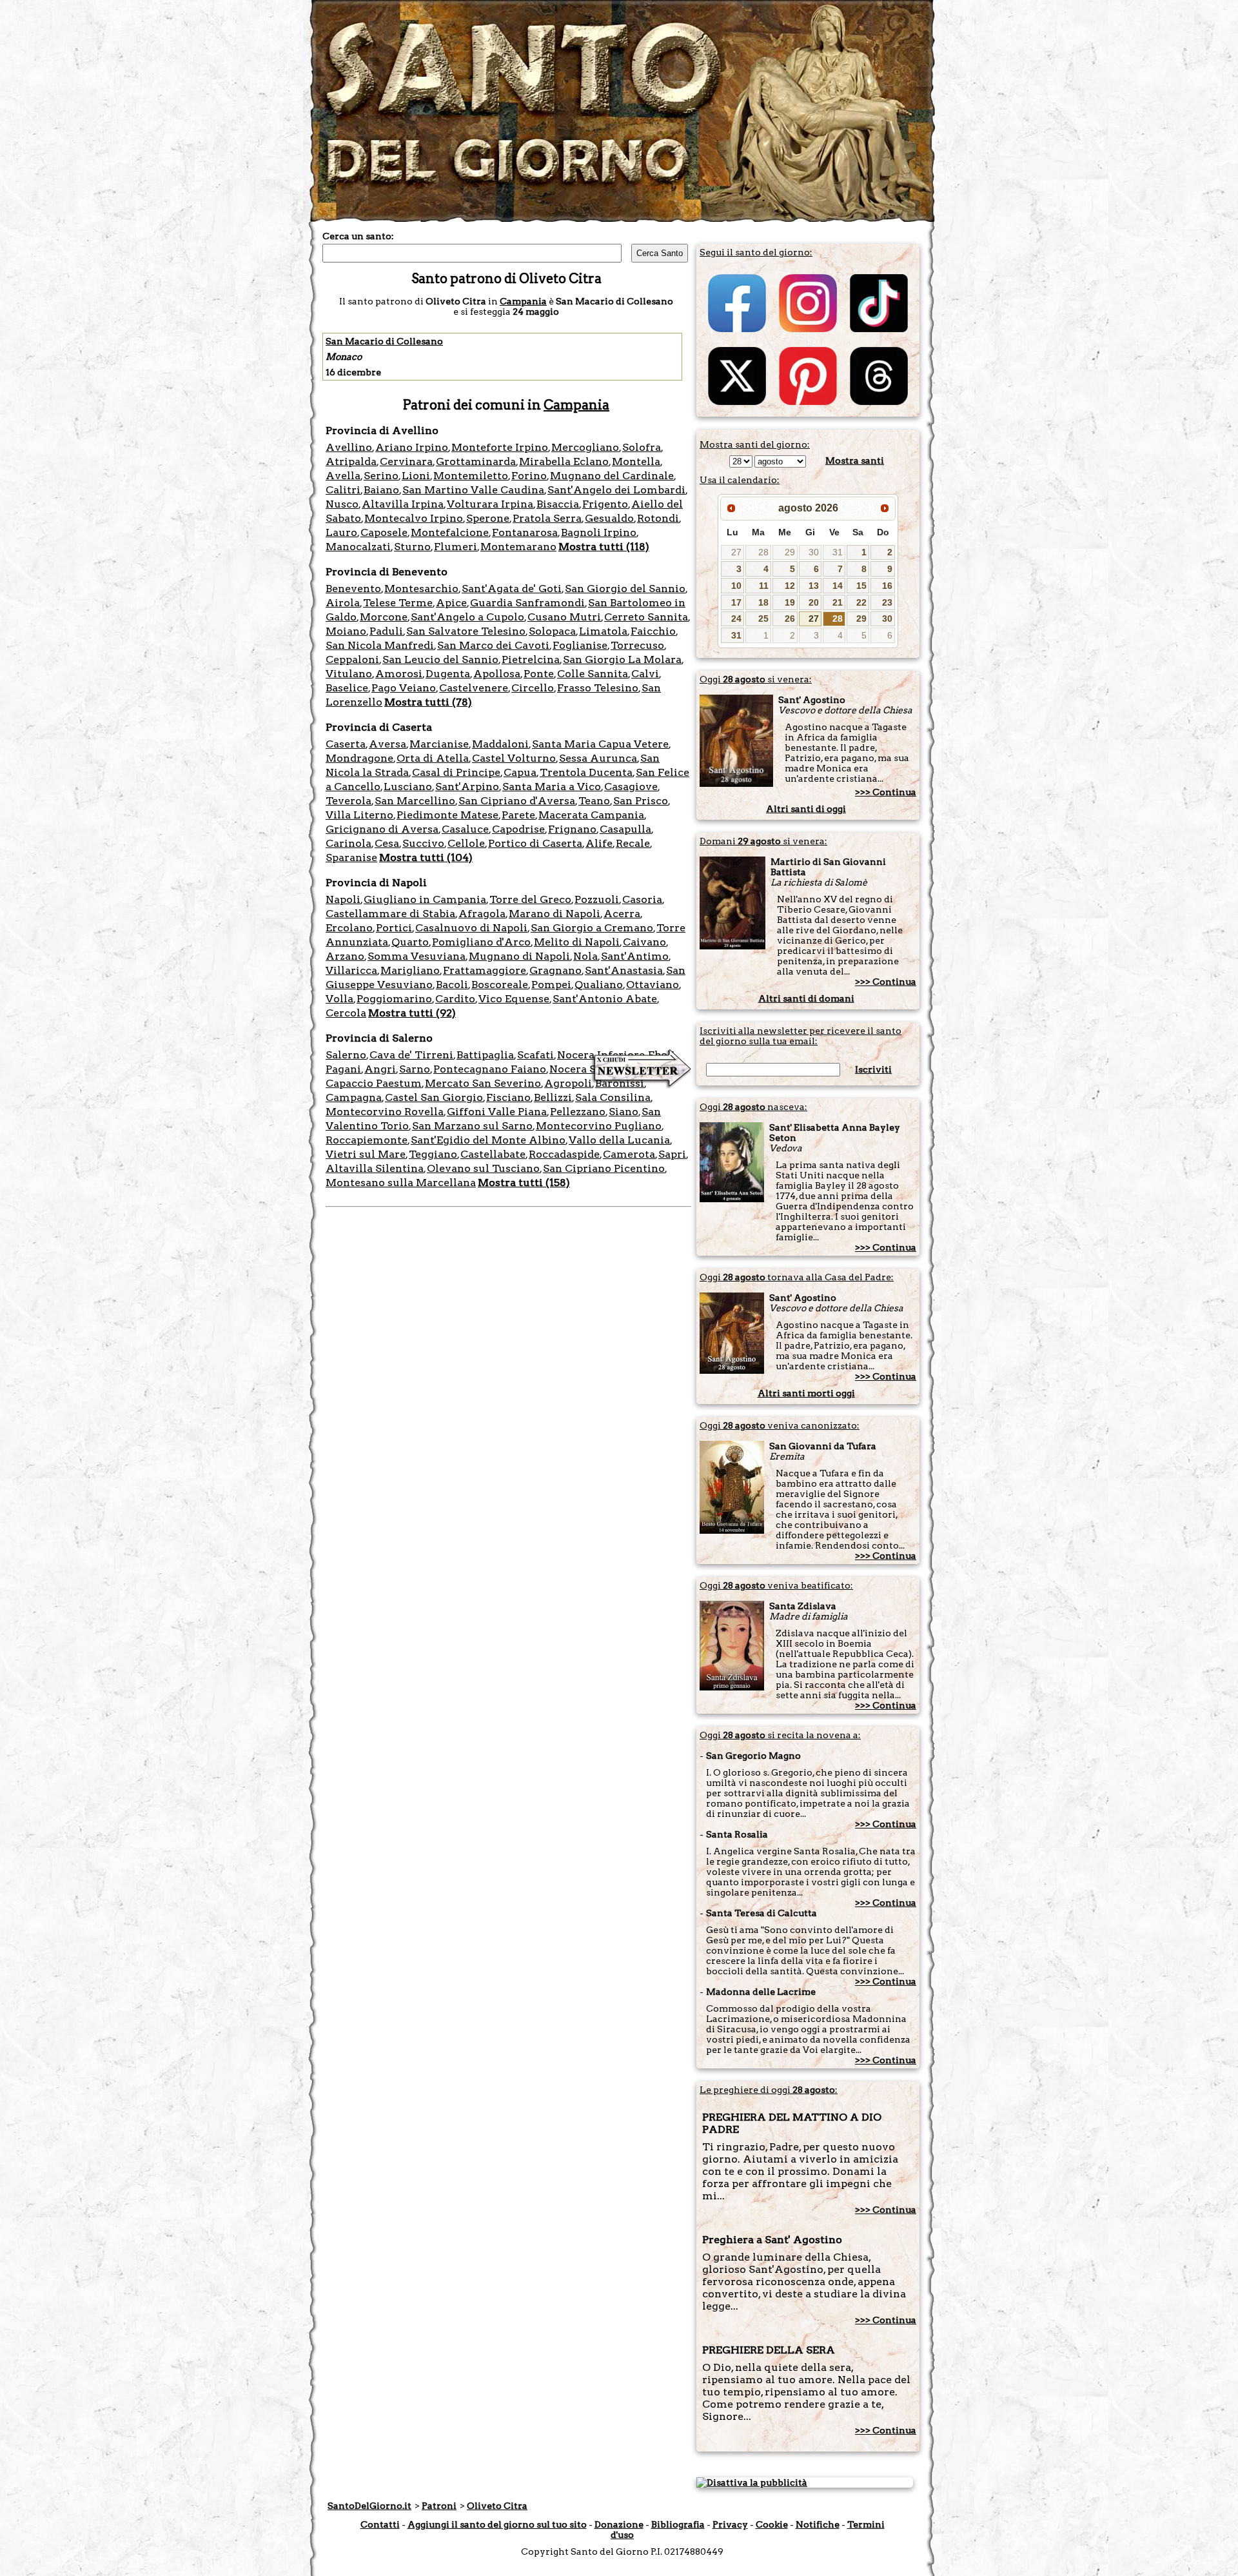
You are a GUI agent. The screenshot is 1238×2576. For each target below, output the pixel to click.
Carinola (349, 843)
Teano (594, 801)
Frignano (572, 829)
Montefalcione (450, 532)
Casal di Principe (456, 772)
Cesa (387, 843)
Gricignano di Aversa (382, 829)
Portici (394, 928)
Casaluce (465, 829)
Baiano (381, 490)
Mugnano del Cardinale (612, 476)
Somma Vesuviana (417, 956)
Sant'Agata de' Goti (512, 589)
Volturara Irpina (490, 504)
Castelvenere (474, 688)
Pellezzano (578, 1112)
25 (763, 619)
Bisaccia (558, 504)
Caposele (384, 532)
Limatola (603, 631)
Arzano (345, 956)
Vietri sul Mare (366, 1154)
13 (814, 586)
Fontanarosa (525, 532)
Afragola (482, 914)
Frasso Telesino (598, 688)
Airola (343, 603)
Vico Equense (514, 999)
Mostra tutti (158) (524, 1183)
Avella (343, 476)
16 (887, 586)
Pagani (343, 1069)
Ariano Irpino (412, 447)
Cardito (455, 999)
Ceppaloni (352, 659)
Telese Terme (398, 603)
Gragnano (555, 970)
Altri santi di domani (806, 998)
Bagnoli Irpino (599, 532)
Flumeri (456, 547)
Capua (520, 772)
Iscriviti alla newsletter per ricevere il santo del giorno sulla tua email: (801, 1036)
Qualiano (599, 985)
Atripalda (351, 461)
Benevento (353, 589)
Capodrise (518, 829)
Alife (599, 843)
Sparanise (351, 857)
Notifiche (818, 2524)
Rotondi (658, 518)
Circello (533, 688)
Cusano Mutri (564, 617)
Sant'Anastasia (624, 970)
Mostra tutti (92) (412, 1013)
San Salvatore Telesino (466, 631)
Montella (636, 461)
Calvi (645, 674)
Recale (633, 843)
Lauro (341, 532)
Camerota (629, 1154)
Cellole (466, 843)
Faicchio (653, 631)
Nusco (342, 504)
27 (736, 552)
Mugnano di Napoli (519, 956)
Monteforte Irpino (500, 447)
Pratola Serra (547, 518)
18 (763, 602)
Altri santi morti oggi (806, 1393)
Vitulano (349, 674)
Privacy (730, 2524)
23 (887, 602)
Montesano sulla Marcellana (401, 1183)
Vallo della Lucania (619, 1140)
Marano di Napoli (555, 914)
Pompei (551, 985)
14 (838, 586)
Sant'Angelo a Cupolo (467, 617)
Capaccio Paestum (374, 1083)
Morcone (384, 617)
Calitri (343, 490)
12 (790, 586)
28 (763, 552)
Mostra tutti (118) (604, 547)
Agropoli (568, 1083)
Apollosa (497, 674)
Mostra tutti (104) (426, 857)
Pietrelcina (531, 659)
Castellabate (493, 1154)
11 (764, 586)
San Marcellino (415, 801)
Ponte (539, 674)
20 (814, 602)
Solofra (642, 447)
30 (814, 552)
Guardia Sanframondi (527, 603)
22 (861, 602)
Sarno (415, 1069)
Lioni (416, 476)
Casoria (642, 899)
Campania (523, 301)
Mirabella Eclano (564, 461)
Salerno (346, 1055)
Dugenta (448, 674)
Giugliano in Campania (425, 899)
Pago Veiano (404, 688)
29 (790, 552)
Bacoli (452, 985)
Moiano (346, 631)
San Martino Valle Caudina (473, 490)
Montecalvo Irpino (414, 518)
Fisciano (508, 1097)
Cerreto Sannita (646, 617)
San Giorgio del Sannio (625, 589)
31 (838, 552)
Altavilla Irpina (403, 504)
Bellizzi (553, 1097)
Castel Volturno (514, 758)
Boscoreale (500, 985)
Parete (518, 815)
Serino (381, 476)
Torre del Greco (530, 899)
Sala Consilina (613, 1097)
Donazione (619, 2524)
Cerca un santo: (358, 236)
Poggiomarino (394, 999)
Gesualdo (609, 518)
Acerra (622, 914)
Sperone (488, 518)
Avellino (349, 447)
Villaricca (351, 970)
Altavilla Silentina (375, 1168)
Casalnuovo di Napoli (471, 928)
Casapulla (625, 829)
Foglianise (580, 645)
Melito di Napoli (577, 942)
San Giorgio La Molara (622, 659)
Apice (451, 603)
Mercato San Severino (483, 1083)
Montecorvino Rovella (385, 1112)
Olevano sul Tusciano (483, 1168)
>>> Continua (886, 792)
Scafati (535, 1055)
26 (790, 619)
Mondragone (359, 758)
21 (838, 602)
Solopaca (552, 631)
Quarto (410, 942)
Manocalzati (358, 547)
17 (736, 602)
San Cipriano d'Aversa (517, 801)
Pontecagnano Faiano (490, 1069)
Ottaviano (653, 985)
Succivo (423, 843)
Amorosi (399, 674)
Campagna (354, 1097)
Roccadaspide (564, 1154)
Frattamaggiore (485, 970)
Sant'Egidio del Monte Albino (488, 1140)
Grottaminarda (476, 461)
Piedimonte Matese (447, 815)
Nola (585, 956)
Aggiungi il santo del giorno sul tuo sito (497, 2524)
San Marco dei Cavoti (493, 645)
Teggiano (433, 1154)
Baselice (347, 688)
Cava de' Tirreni (411, 1055)
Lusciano (408, 787)
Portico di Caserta (535, 843)
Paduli (386, 631)
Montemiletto (471, 476)
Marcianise (439, 744)
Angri (380, 1069)
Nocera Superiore (595, 1069)
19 (790, 602)
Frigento (605, 504)
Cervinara (406, 461)
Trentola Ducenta (586, 772)
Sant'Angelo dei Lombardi (616, 490)
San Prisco (641, 801)
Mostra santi (855, 461)
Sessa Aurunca (598, 758)
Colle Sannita (593, 674)
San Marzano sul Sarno (472, 1126)
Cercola (346, 1013)
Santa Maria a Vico (552, 787)
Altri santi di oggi (806, 809)
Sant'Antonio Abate (605, 999)
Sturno (412, 547)
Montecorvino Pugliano (599, 1126)
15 (861, 586)
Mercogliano (585, 447)
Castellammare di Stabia (390, 914)
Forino (529, 476)
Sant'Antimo (635, 956)
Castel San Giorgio (434, 1097)
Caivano (644, 942)
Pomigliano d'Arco (481, 942)
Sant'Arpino (467, 787)
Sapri (672, 1154)
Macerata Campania (591, 815)
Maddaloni (500, 744)
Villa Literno (359, 815)
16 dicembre (353, 372)
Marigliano (410, 970)
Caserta (346, 744)
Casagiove (631, 787)
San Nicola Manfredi (380, 645)
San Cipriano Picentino (604, 1168)
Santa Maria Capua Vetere (600, 744)
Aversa (388, 744)
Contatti (380, 2524)
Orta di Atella (433, 758)
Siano (624, 1112)
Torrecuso (637, 645)
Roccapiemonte (367, 1140)
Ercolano (349, 928)
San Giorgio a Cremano (592, 928)
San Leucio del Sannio (440, 659)
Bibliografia (678, 2524)
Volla (339, 999)
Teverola (349, 801)
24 (736, 619)
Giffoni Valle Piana (497, 1112)
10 (736, 586)
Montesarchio (421, 589)
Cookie (772, 2524)
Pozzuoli (597, 899)
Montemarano (518, 547)
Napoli (343, 899)
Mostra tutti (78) (428, 702)
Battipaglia (485, 1055)
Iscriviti (873, 1069)
